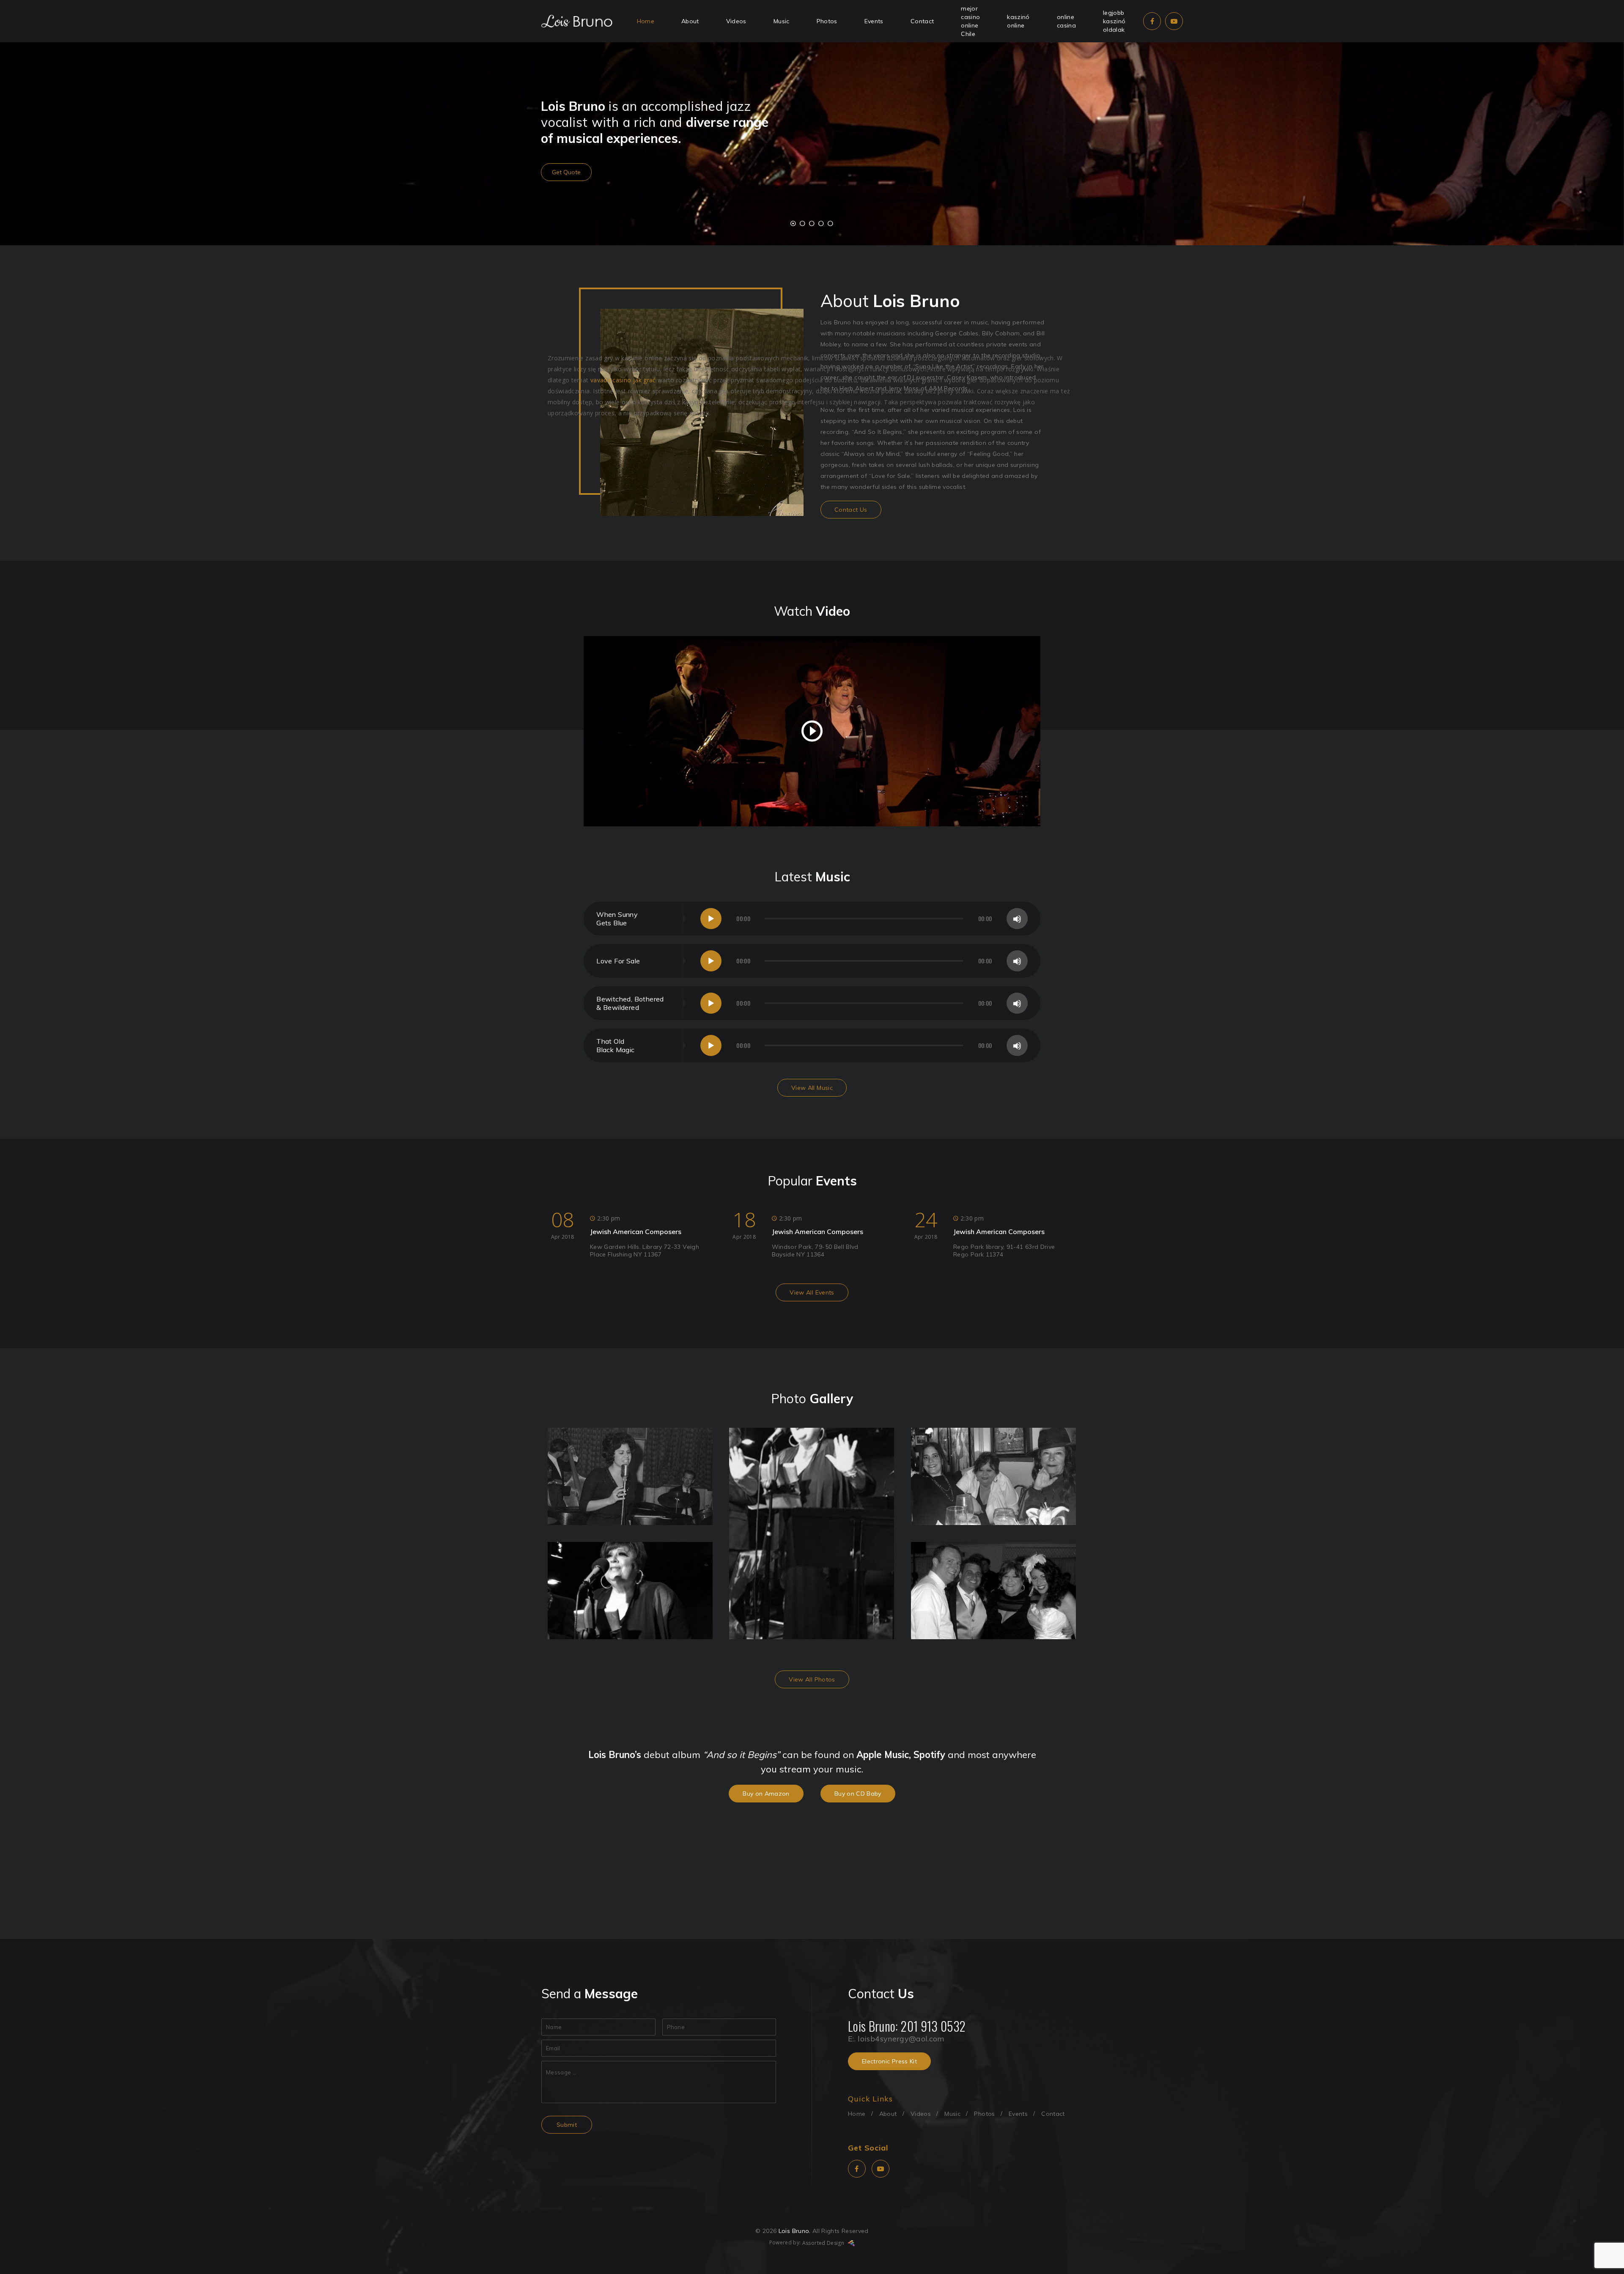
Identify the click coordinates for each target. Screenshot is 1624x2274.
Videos (736, 21)
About (690, 21)
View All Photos (812, 1679)
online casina (1066, 21)
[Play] (711, 919)
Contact (922, 21)
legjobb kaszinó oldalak (1114, 21)
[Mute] (1017, 919)
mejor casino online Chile (970, 21)
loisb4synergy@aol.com (901, 2039)
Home (646, 21)
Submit (567, 2125)
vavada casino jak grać (623, 380)
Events (874, 21)
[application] (864, 919)
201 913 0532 (933, 2026)
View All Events (812, 1292)
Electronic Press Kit (889, 2061)
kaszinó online (1018, 21)
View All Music (812, 1088)
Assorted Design (824, 2243)
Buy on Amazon (766, 1794)
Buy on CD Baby (858, 1794)
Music (782, 21)
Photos (827, 21)
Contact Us (851, 510)
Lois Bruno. (795, 2231)
